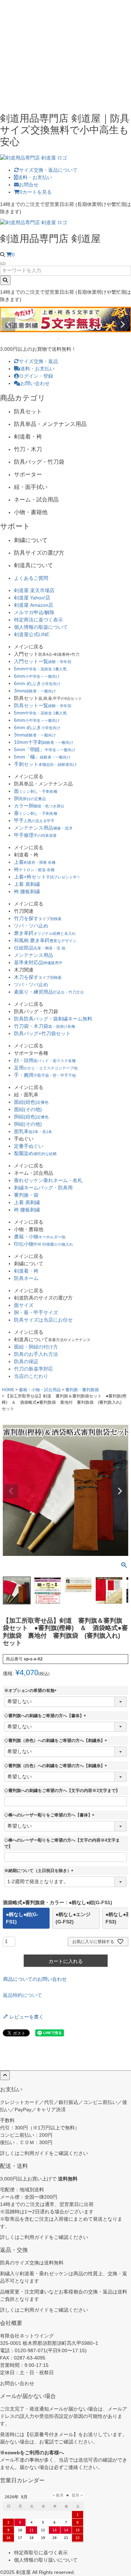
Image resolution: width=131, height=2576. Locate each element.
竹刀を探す (38, 918)
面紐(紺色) (31, 1102)
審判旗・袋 (26, 1195)
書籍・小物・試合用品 (40, 1390)
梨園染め (35, 1153)
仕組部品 (40, 948)
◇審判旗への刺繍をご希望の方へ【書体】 (46, 1716)
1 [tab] (59, 339)
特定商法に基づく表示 (38, 620)
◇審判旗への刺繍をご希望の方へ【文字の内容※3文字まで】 (62, 1791)
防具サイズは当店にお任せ (43, 1320)
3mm (35, 691)
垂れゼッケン (48, 1180)
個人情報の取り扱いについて (46, 2560)
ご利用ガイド (34, 2153)
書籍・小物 (40, 1237)
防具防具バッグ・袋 (53, 1019)
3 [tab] (68, 339)
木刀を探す (38, 977)
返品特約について (22, 1995)
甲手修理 (35, 835)
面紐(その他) (28, 1109)
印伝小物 (43, 1244)
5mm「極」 (42, 757)
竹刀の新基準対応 (34, 1369)
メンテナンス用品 (43, 828)
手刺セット (45, 764)
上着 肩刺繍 (27, 884)
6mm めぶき (37, 683)
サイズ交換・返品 (38, 361)
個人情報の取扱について (41, 627)
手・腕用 (45, 1075)
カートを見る (36, 192)
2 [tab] (64, 339)
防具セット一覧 (43, 705)
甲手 (34, 820)
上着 (35, 862)
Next (123, 325)
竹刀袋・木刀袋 (45, 1026)
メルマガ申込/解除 (34, 612)
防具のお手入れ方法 (36, 1354)
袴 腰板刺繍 (27, 891)
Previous (8, 325)
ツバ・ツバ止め (31, 926)
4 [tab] (73, 339)
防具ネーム (26, 1278)
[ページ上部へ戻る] (5, 2075)
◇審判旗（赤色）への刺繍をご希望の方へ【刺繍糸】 (57, 1741)
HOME (8, 1390)
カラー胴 (39, 806)
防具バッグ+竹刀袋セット (42, 1033)
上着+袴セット (47, 877)
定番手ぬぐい (29, 1146)
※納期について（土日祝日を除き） (40, 1871)
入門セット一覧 (43, 661)
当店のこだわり (31, 1376)
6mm (37, 676)
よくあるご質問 (31, 578)
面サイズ (24, 1305)
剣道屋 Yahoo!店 (32, 598)
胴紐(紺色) (31, 1117)
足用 (46, 1068)
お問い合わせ (35, 383)
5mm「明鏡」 (45, 749)
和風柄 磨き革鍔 (45, 940)
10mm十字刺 (44, 742)
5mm (40, 669)
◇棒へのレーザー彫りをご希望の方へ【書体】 (50, 1815)
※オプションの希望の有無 (31, 1691)
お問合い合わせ (17, 2383)
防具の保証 (26, 1361)
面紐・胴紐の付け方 (36, 1347)
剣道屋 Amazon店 (34, 605)
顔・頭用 (45, 1060)
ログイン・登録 (36, 376)
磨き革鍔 (45, 933)
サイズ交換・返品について (48, 170)
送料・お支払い (35, 177)
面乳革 (33, 1131)
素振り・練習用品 (49, 992)
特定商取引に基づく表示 (41, 2553)
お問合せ (29, 185)
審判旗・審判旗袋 (82, 1390)
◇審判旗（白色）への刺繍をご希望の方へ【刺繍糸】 (57, 1766)
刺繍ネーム (43, 1188)
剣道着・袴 (26, 1271)
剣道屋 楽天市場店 (34, 590)
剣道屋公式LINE (32, 634)
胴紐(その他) (28, 1124)
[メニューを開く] (3, 264)
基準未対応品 (38, 962)
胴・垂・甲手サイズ (36, 1312)
